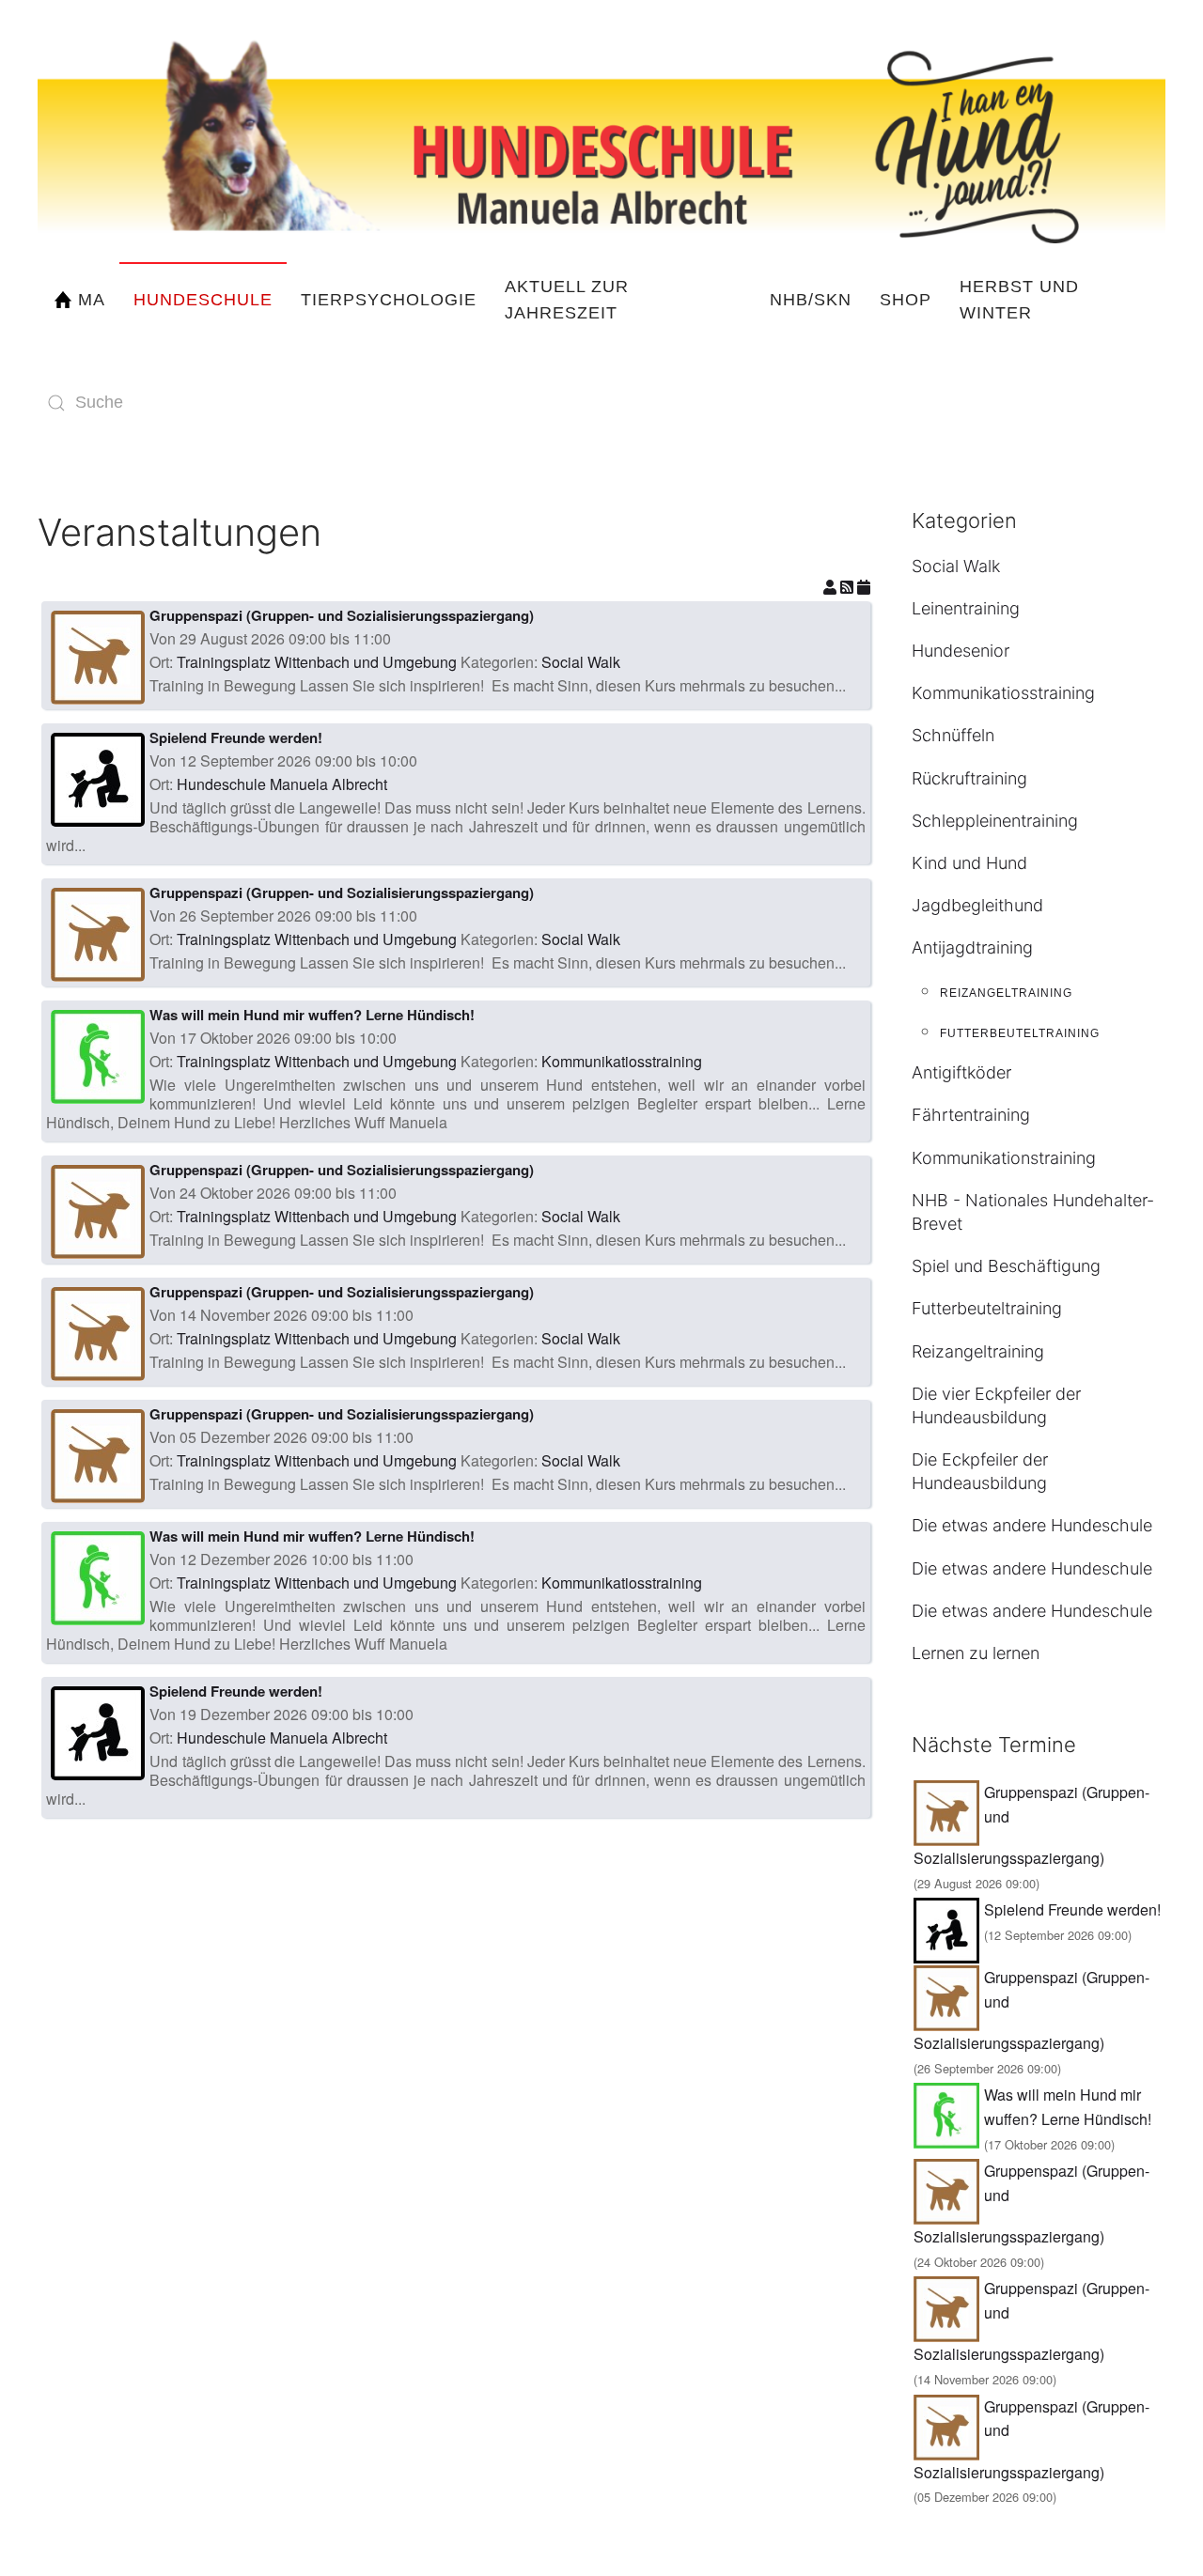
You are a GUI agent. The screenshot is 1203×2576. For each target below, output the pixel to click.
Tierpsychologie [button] (389, 300)
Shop (906, 300)
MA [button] (92, 300)
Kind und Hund (969, 863)
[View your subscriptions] (832, 587)
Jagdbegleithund (977, 905)
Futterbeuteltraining (1020, 1033)
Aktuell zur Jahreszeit (567, 300)
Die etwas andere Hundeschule (1032, 1525)
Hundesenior (961, 651)
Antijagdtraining (972, 947)
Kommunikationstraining (1004, 1158)
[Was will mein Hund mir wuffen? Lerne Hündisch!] (98, 1055)
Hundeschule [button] (203, 300)
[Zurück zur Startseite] (601, 131)
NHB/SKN (811, 300)
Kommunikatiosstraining (622, 1061)
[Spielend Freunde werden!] (98, 777)
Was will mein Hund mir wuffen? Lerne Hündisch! (312, 1015)
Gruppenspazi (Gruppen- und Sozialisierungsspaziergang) (342, 615)
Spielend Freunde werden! (236, 737)
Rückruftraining (969, 778)
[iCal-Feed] (864, 587)
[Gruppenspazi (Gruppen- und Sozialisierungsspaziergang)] (98, 655)
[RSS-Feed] (849, 587)
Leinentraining (966, 608)
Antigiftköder (961, 1072)
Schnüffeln (953, 735)
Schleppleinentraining (995, 821)
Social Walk (581, 662)
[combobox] (226, 403)
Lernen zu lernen (976, 1653)
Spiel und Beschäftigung (1006, 1266)
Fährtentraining (971, 1115)
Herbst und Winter (1019, 300)
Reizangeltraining (1006, 993)
